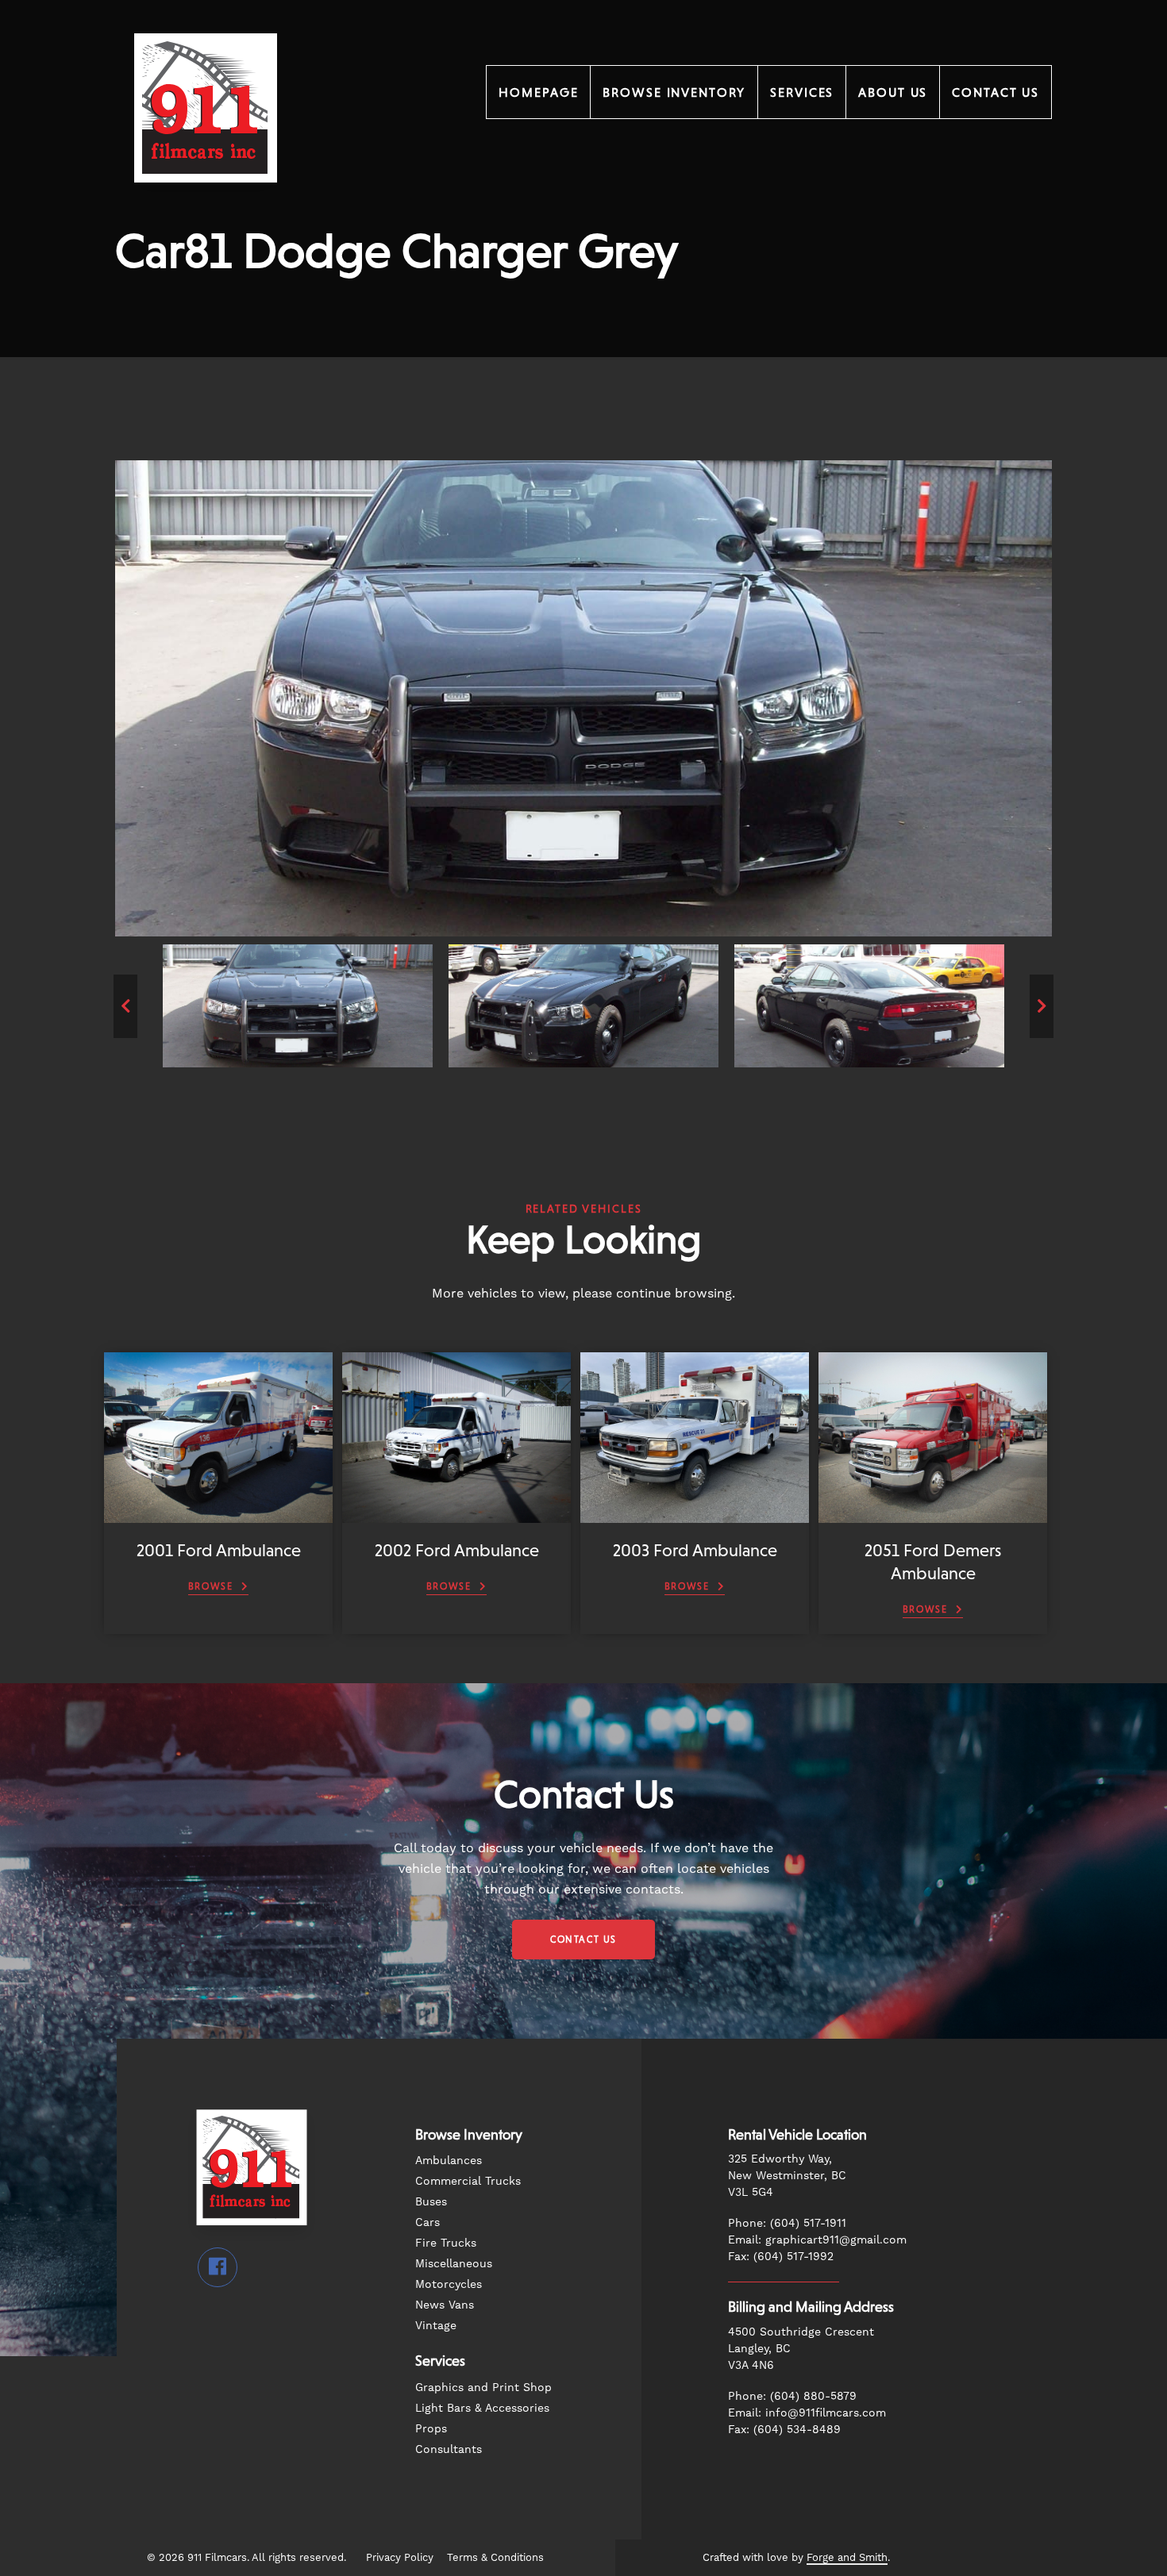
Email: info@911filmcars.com (807, 2413)
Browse (211, 1586)
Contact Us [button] (583, 1940)
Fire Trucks (446, 2243)
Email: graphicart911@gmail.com (817, 2240)
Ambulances (449, 2160)
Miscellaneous (454, 2263)
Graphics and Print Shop (483, 2387)
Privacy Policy (400, 2557)
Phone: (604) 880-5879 (792, 2396)
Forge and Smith (847, 2557)
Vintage (436, 2325)
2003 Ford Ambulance (695, 1550)
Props (431, 2428)
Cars (428, 2222)
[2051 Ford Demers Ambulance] (933, 1515)
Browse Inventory (674, 92)
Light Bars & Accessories (482, 2408)
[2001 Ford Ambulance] (218, 1515)
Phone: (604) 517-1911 (787, 2223)
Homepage (538, 92)
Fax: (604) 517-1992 (781, 2256)
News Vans (445, 2305)
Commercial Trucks (468, 2181)
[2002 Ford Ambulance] (456, 1515)
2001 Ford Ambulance (219, 1550)
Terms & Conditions (495, 2557)
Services (802, 92)
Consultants (449, 2449)
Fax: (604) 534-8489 (784, 2429)
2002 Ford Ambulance (457, 1550)
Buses (431, 2201)
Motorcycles (449, 2284)
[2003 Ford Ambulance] (695, 1515)
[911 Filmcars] (206, 204)
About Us (893, 92)
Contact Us (996, 92)
